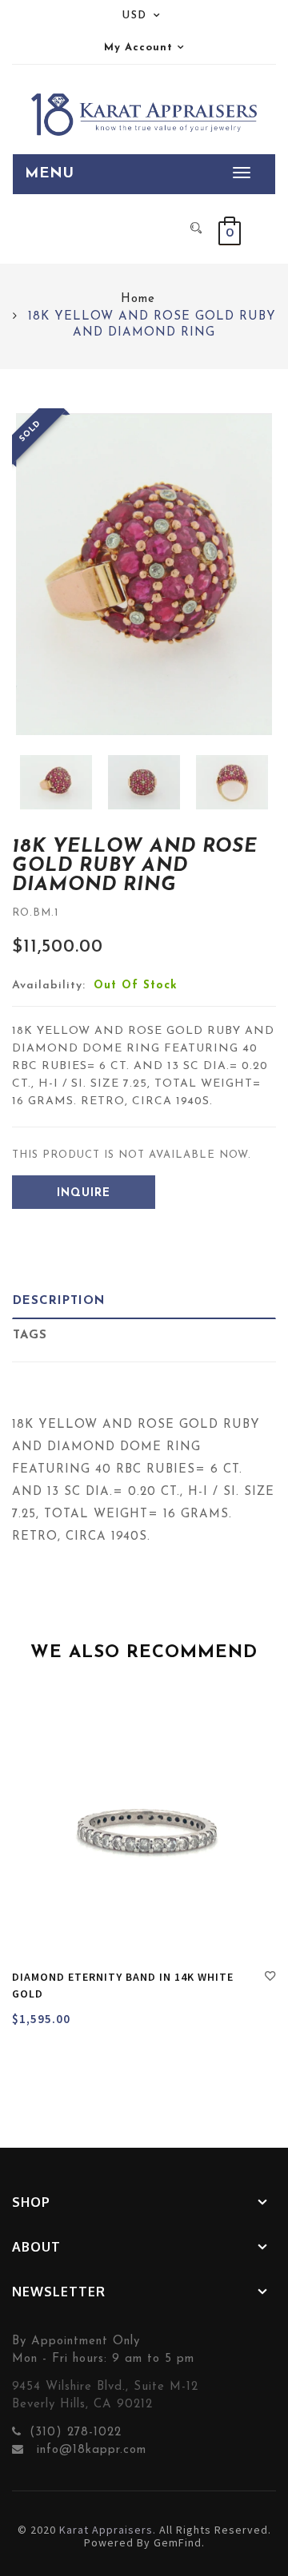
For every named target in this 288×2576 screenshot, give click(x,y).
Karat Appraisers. (108, 2530)
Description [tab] (59, 1301)
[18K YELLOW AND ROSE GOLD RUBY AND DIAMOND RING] (56, 782)
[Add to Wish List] (270, 1978)
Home (138, 299)
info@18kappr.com (89, 2450)
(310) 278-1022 (76, 2433)
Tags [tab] (30, 1336)
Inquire (84, 1193)
